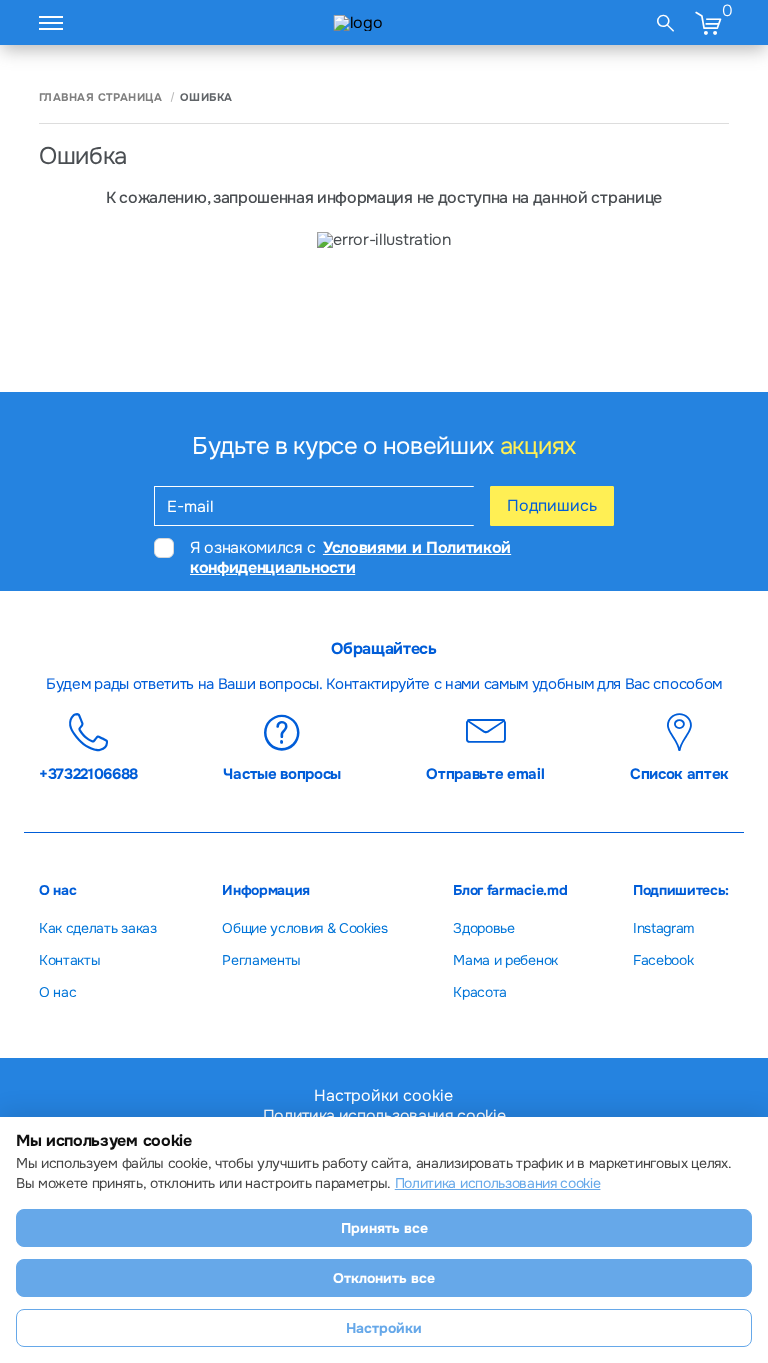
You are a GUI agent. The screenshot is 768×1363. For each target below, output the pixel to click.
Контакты (69, 960)
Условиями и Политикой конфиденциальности (350, 557)
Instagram (663, 928)
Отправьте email (485, 773)
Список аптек (679, 773)
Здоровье (483, 928)
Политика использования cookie (498, 1183)
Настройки (384, 1328)
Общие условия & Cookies (305, 928)
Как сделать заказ (98, 928)
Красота (480, 992)
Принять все (384, 1228)
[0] (708, 22)
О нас (57, 992)
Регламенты (261, 960)
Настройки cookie (383, 1096)
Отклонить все (384, 1278)
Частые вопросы (282, 773)
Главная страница (100, 97)
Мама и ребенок (505, 960)
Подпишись (552, 505)
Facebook (663, 960)
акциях (538, 446)
